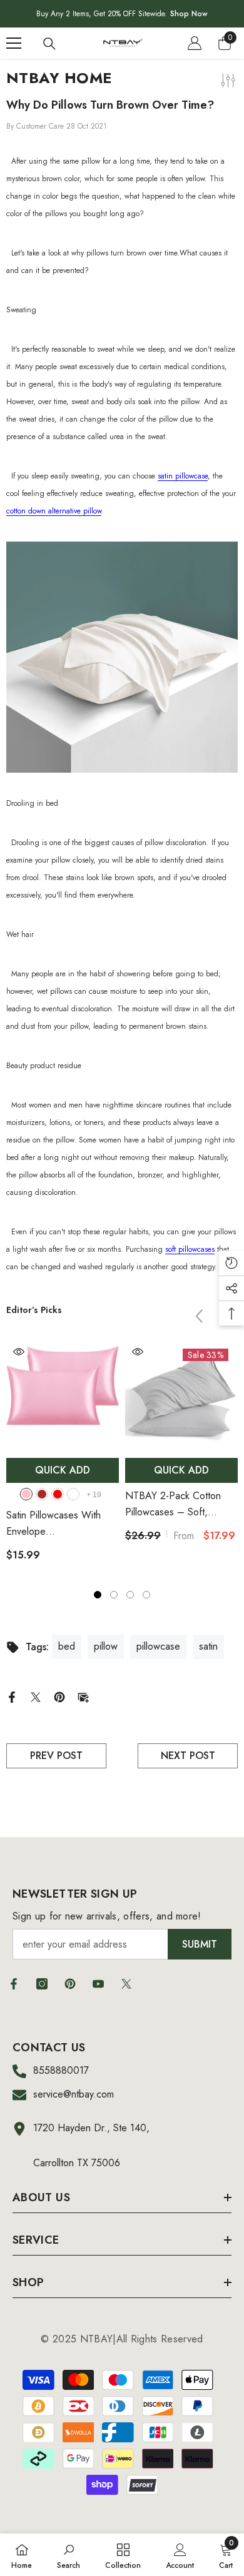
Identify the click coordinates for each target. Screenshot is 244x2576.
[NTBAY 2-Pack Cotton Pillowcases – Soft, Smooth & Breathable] (181, 1395)
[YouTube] (98, 1984)
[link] (69, 2555)
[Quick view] (19, 1352)
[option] (63, 1456)
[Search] (49, 44)
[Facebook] (12, 1696)
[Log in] (195, 43)
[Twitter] (36, 1696)
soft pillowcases (190, 1249)
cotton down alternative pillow (54, 511)
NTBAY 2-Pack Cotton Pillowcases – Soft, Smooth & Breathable (173, 1504)
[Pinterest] (59, 1696)
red (58, 1494)
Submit (200, 1944)
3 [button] (130, 1595)
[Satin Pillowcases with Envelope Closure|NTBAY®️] (63, 1395)
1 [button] (98, 1595)
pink (26, 1494)
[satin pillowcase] (122, 657)
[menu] (14, 43)
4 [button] (146, 1595)
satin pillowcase (183, 476)
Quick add (63, 1470)
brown (42, 1494)
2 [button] (114, 1595)
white (73, 1494)
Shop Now (189, 14)
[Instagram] (42, 1984)
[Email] (83, 1696)
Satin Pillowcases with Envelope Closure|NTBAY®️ (60, 1524)
